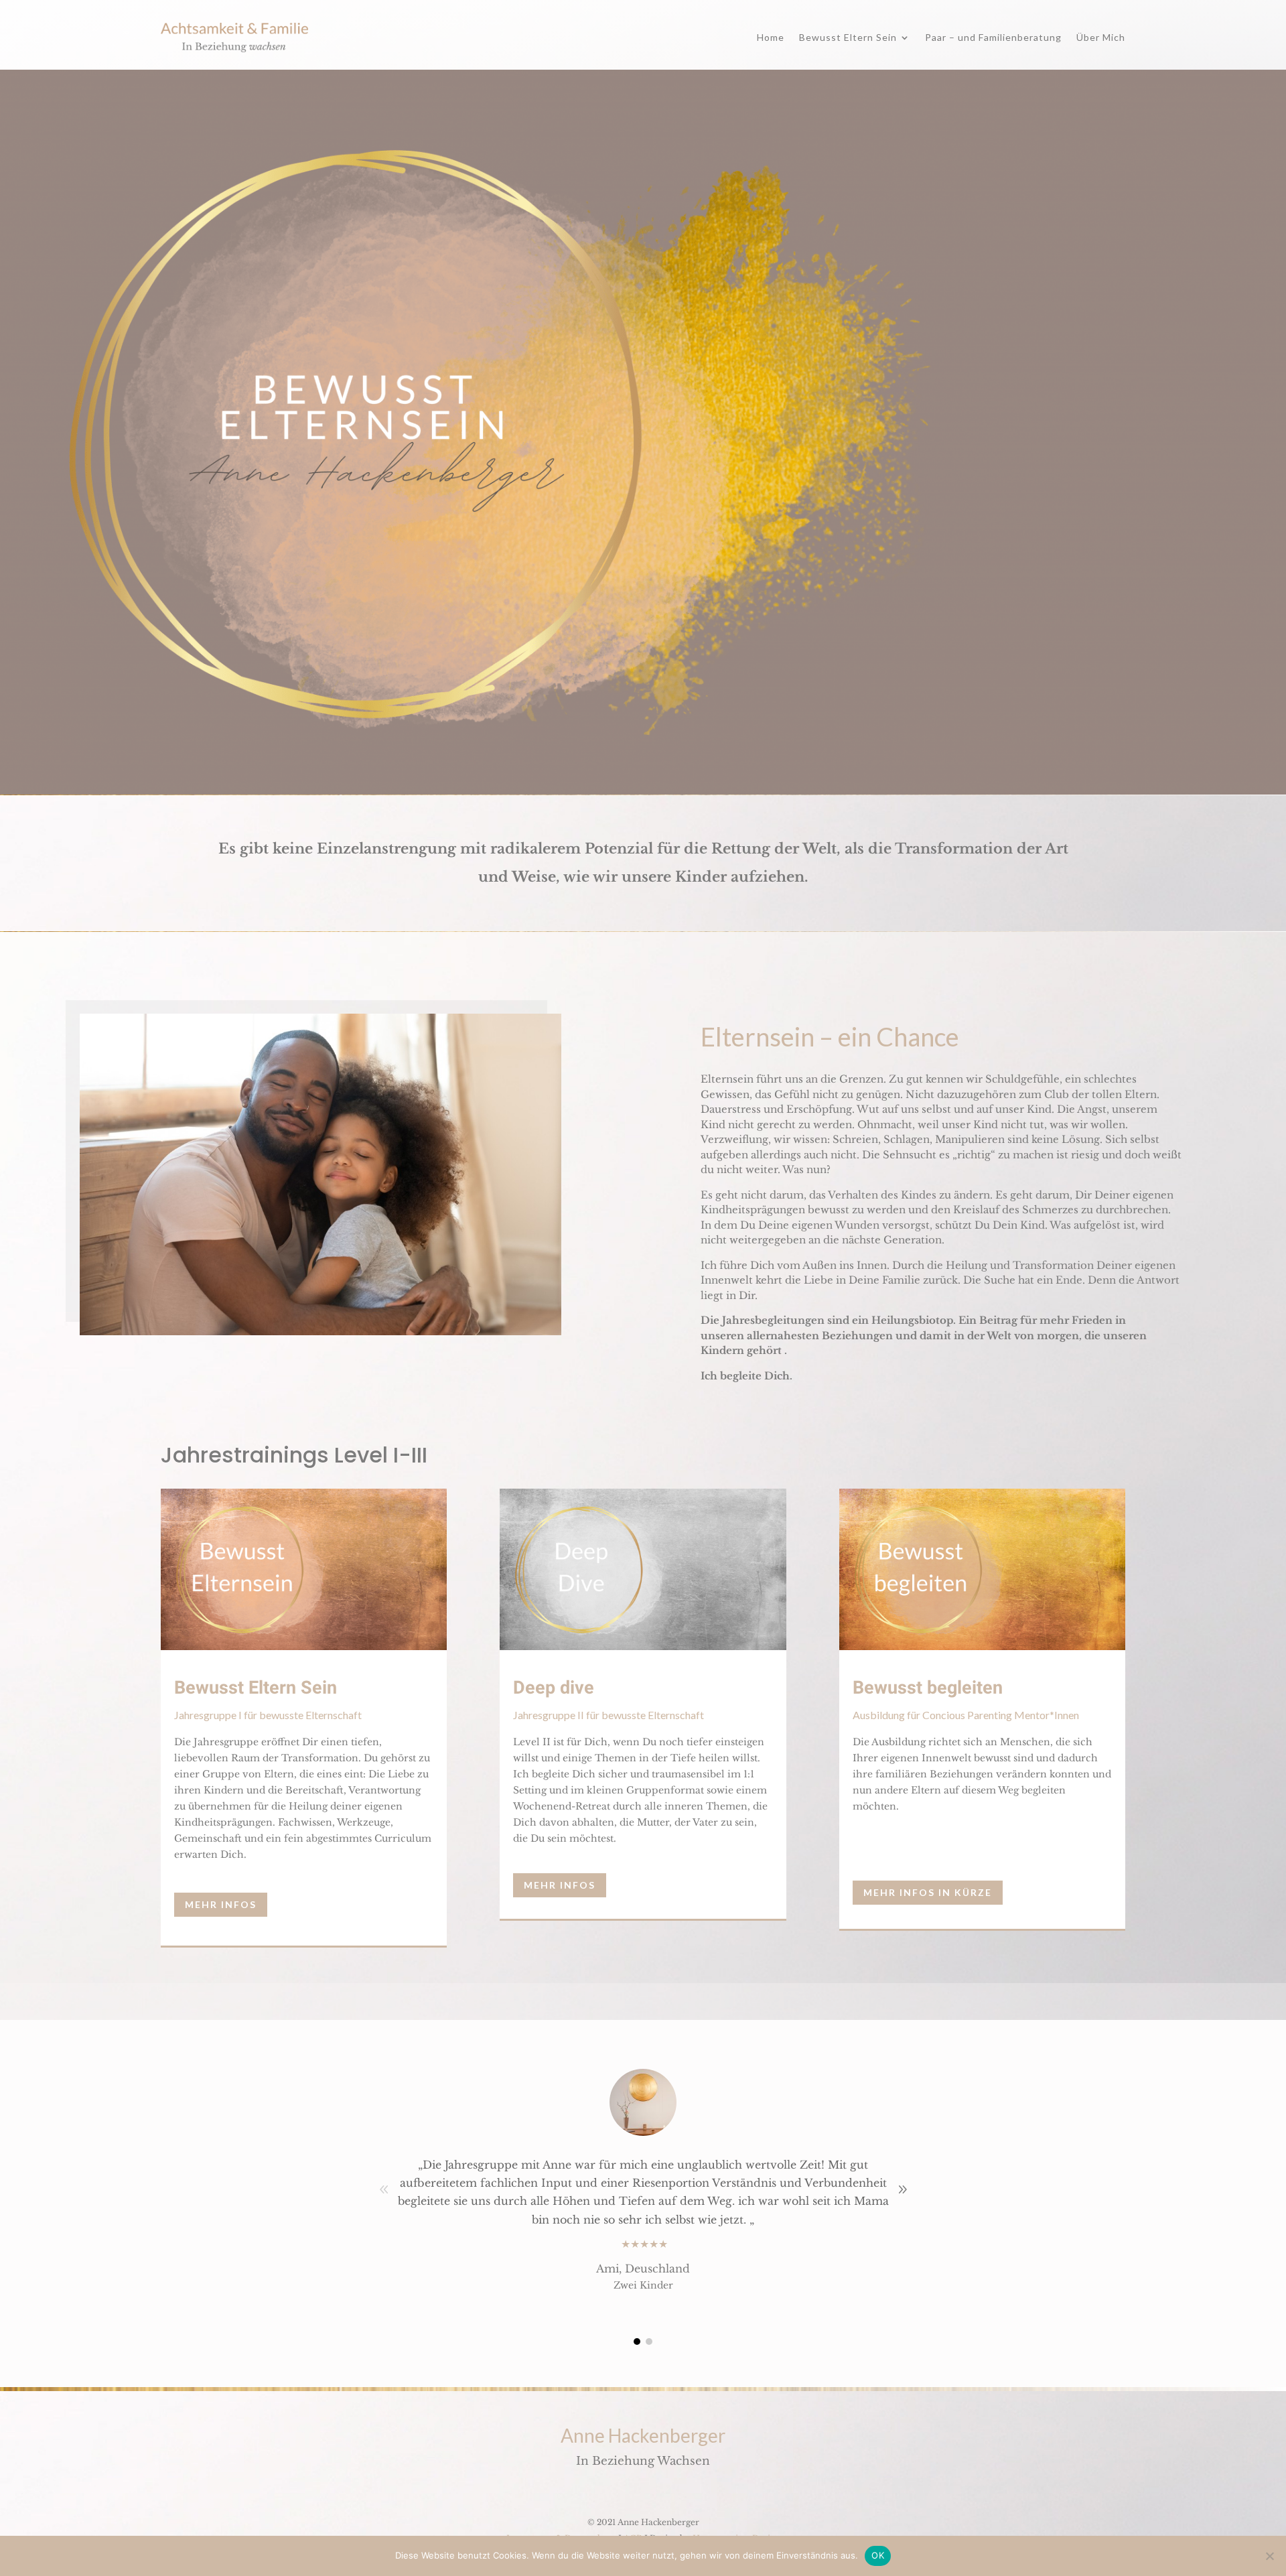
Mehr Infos (221, 1904)
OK (878, 2555)
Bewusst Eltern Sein (848, 37)
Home (771, 37)
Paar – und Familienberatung (993, 37)
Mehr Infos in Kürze (928, 1892)
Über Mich (1101, 37)
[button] (902, 2189)
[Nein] (1269, 2556)
